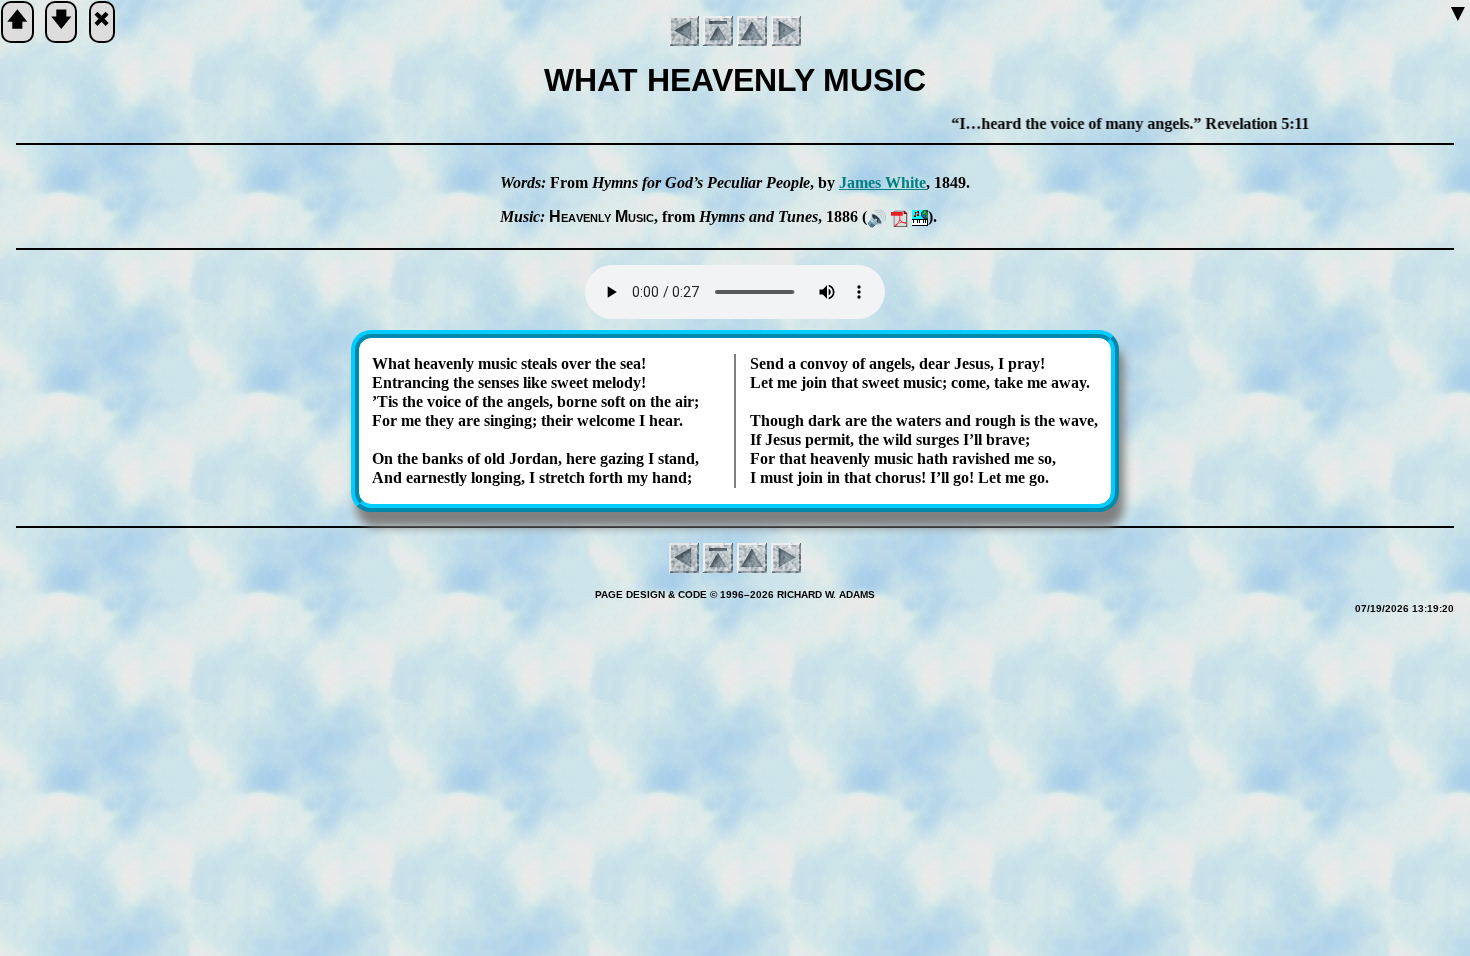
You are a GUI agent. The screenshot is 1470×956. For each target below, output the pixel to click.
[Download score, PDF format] (899, 216)
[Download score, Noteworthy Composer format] (920, 216)
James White (882, 182)
